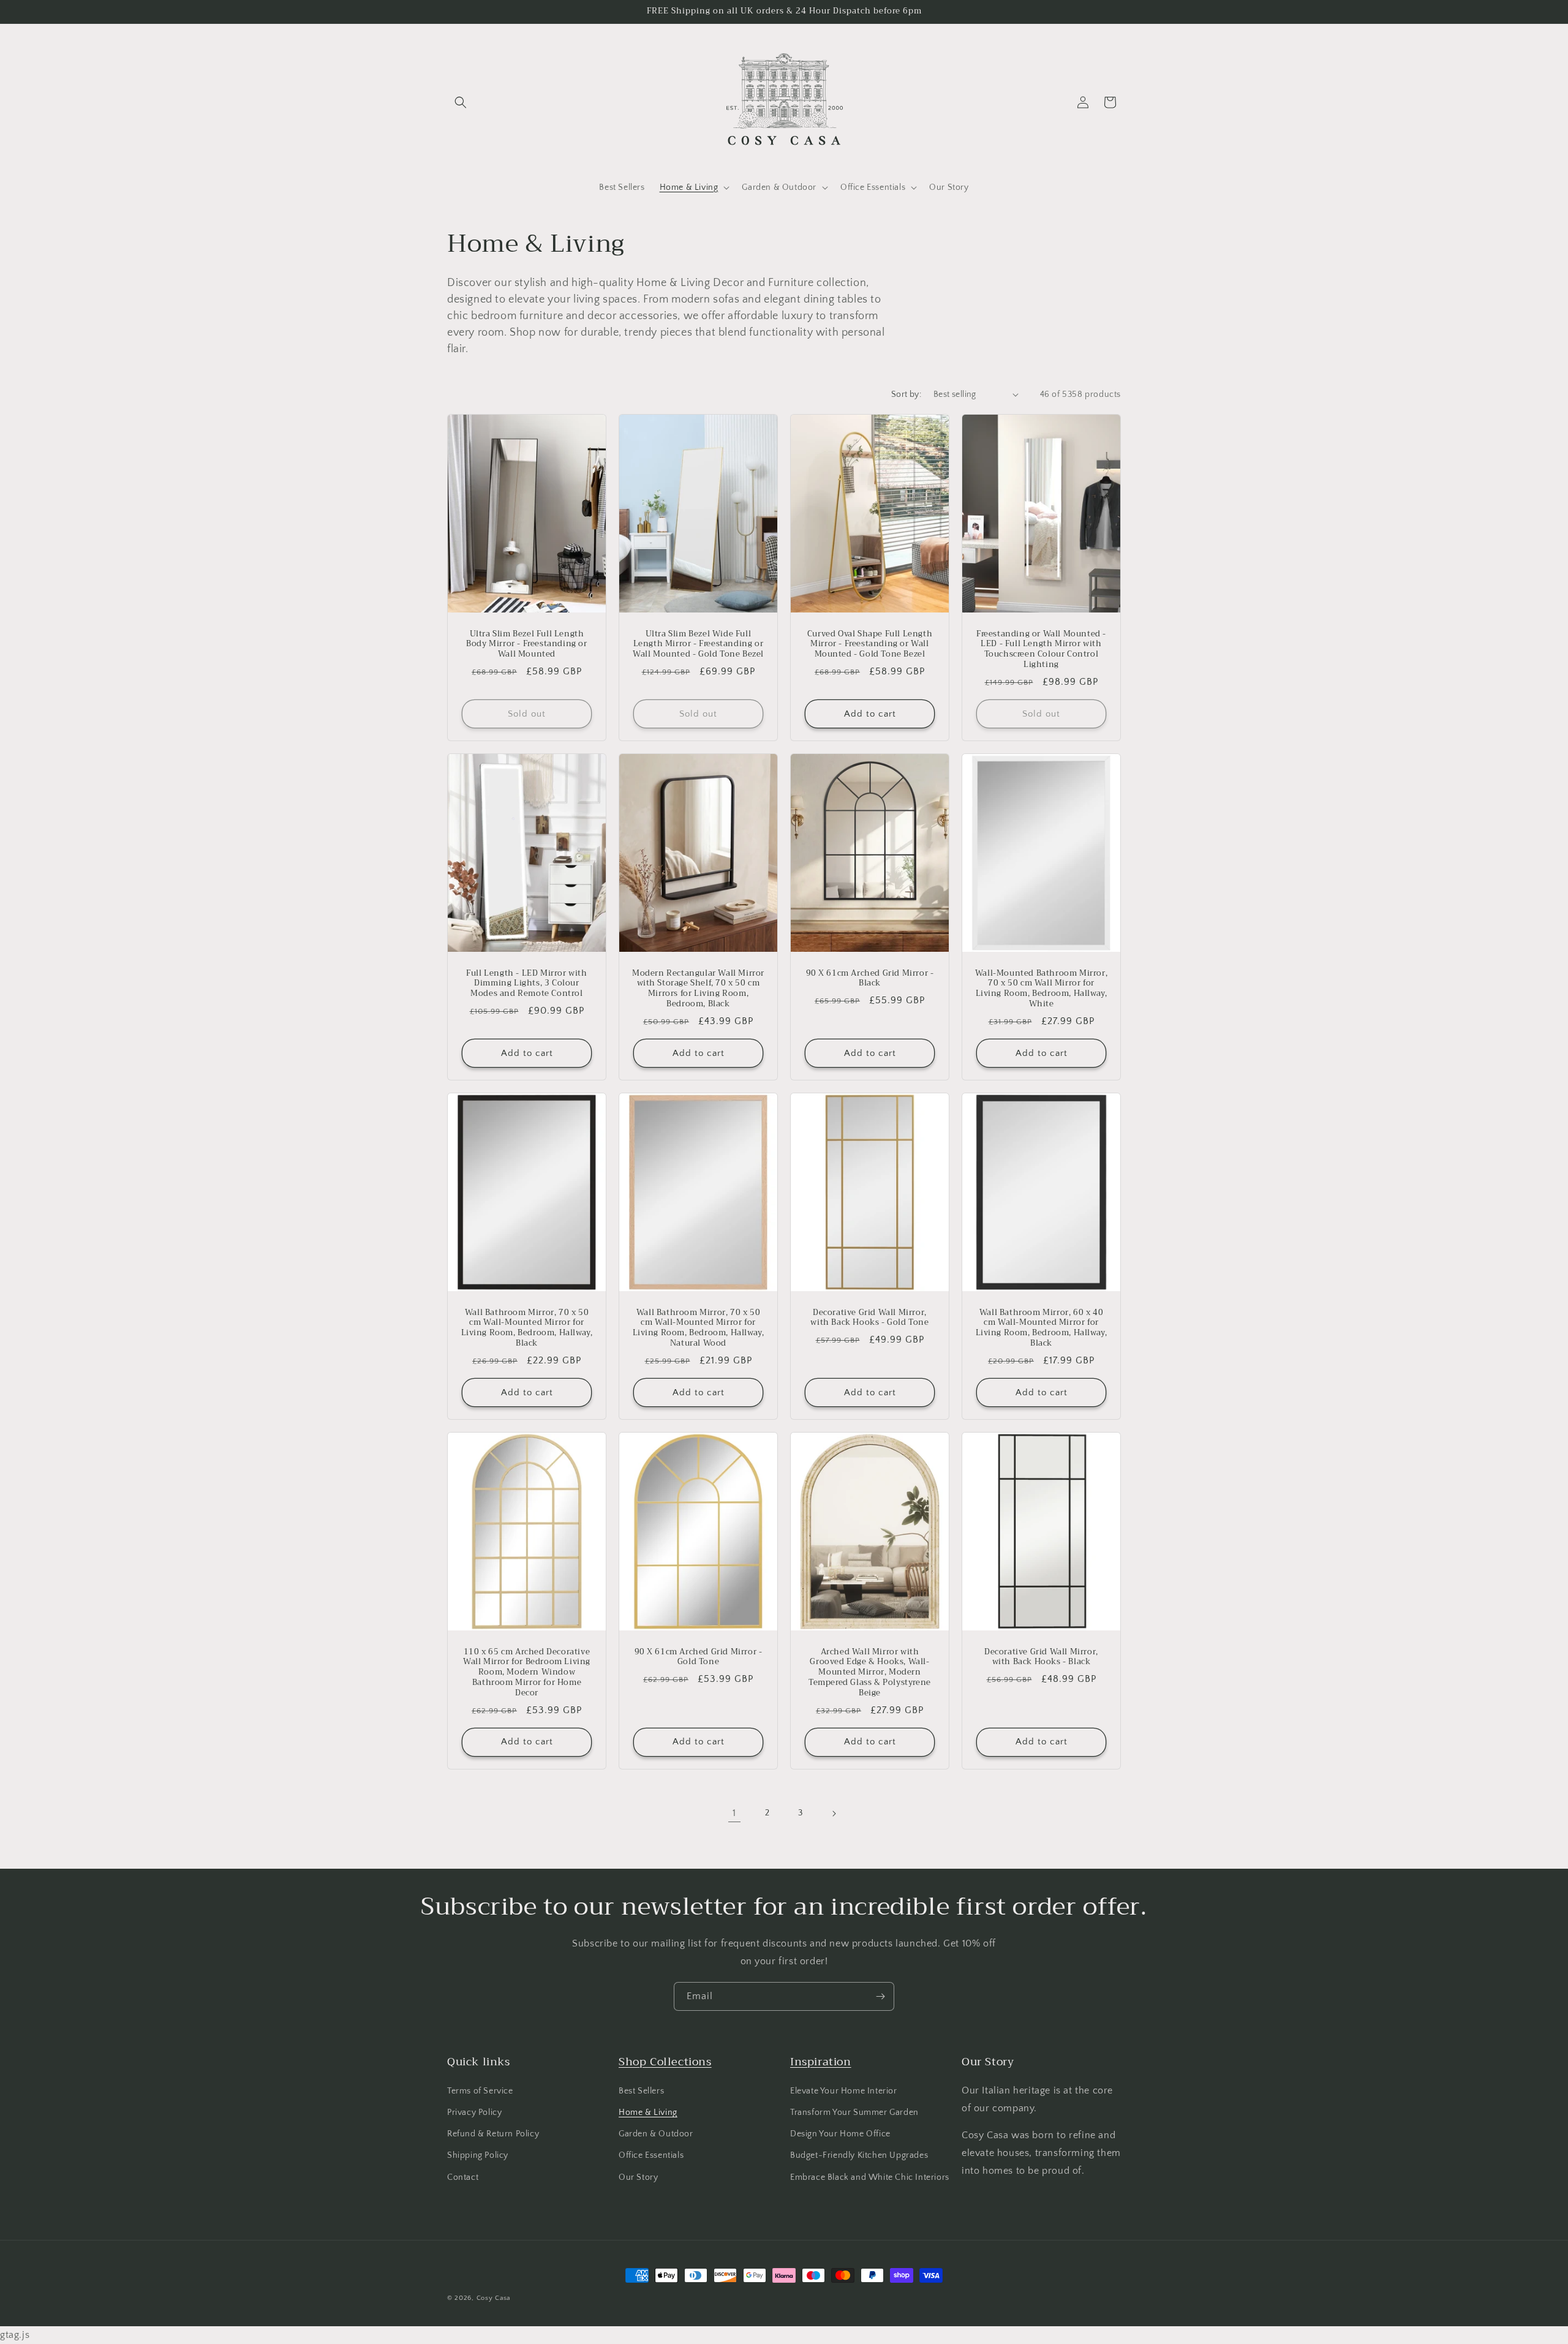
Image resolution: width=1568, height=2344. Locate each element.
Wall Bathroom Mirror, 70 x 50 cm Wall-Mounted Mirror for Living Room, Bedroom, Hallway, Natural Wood (699, 1328)
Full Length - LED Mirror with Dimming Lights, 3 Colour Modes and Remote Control (526, 983)
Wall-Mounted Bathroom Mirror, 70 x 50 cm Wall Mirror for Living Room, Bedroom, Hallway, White (1041, 989)
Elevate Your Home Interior (844, 2091)
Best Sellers (641, 2091)
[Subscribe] (880, 1996)
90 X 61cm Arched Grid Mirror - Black (870, 978)
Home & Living (648, 2112)
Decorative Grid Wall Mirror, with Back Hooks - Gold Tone (869, 1317)
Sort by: (906, 394)
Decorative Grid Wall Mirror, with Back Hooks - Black (1041, 1657)
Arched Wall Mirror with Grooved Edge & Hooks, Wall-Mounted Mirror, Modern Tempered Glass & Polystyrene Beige (870, 1672)
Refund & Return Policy (493, 2134)
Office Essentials (651, 2155)
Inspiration (821, 2062)
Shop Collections (665, 2062)
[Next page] (834, 1814)
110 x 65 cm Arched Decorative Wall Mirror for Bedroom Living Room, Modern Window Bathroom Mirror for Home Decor (527, 1672)
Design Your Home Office (840, 2134)
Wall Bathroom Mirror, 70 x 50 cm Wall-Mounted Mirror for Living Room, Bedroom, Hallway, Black (527, 1328)
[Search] (461, 102)
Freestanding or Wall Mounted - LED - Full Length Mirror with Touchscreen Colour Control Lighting (1041, 649)
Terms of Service (480, 2091)
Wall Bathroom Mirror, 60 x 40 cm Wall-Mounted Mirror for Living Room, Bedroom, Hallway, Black (1042, 1328)
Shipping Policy (478, 2155)
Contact (463, 2177)
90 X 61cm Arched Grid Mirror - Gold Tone (699, 1657)
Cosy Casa (493, 2298)
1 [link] (734, 1813)
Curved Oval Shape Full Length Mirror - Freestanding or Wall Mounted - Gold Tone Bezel (870, 644)
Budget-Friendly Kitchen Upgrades (859, 2155)
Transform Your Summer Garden (854, 2112)
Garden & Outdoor (656, 2134)
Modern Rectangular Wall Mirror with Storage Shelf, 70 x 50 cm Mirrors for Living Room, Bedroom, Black (698, 989)
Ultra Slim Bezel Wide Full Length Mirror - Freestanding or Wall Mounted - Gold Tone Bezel (698, 644)
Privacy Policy (474, 2112)
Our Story (638, 2177)
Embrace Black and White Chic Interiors (870, 2177)
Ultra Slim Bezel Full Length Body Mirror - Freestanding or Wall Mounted (526, 644)
